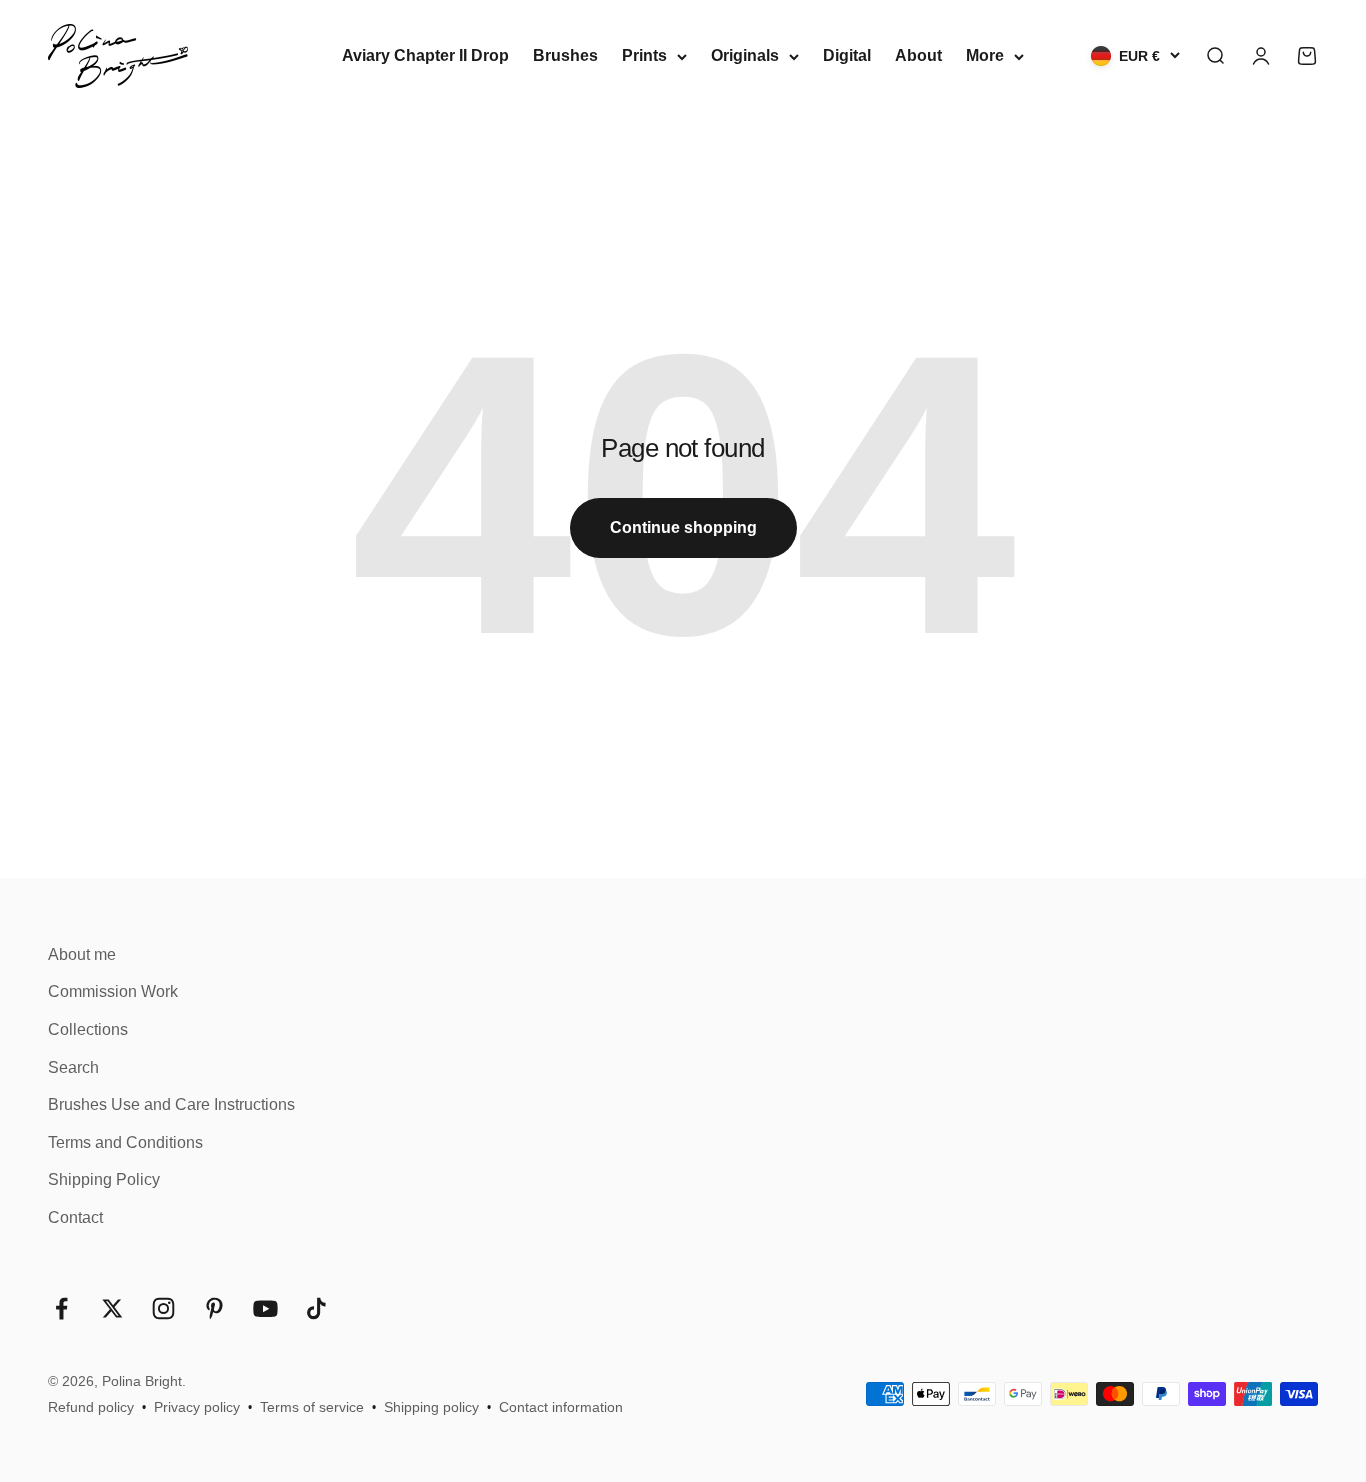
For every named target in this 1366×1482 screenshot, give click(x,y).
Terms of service (312, 1407)
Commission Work (113, 991)
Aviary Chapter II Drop (425, 55)
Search (73, 1067)
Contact (75, 1217)
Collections (88, 1029)
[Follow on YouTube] (265, 1308)
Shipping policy (431, 1407)
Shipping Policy (104, 1179)
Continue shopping (683, 527)
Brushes (565, 55)
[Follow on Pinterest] (214, 1308)
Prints (644, 55)
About (918, 55)
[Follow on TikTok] (316, 1308)
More (985, 55)
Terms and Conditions (125, 1142)
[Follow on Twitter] (112, 1308)
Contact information (561, 1407)
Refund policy (91, 1407)
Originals (745, 55)
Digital (847, 55)
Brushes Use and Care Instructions (171, 1104)
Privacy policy (197, 1407)
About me (82, 954)
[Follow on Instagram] (163, 1308)
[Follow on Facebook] (61, 1308)
